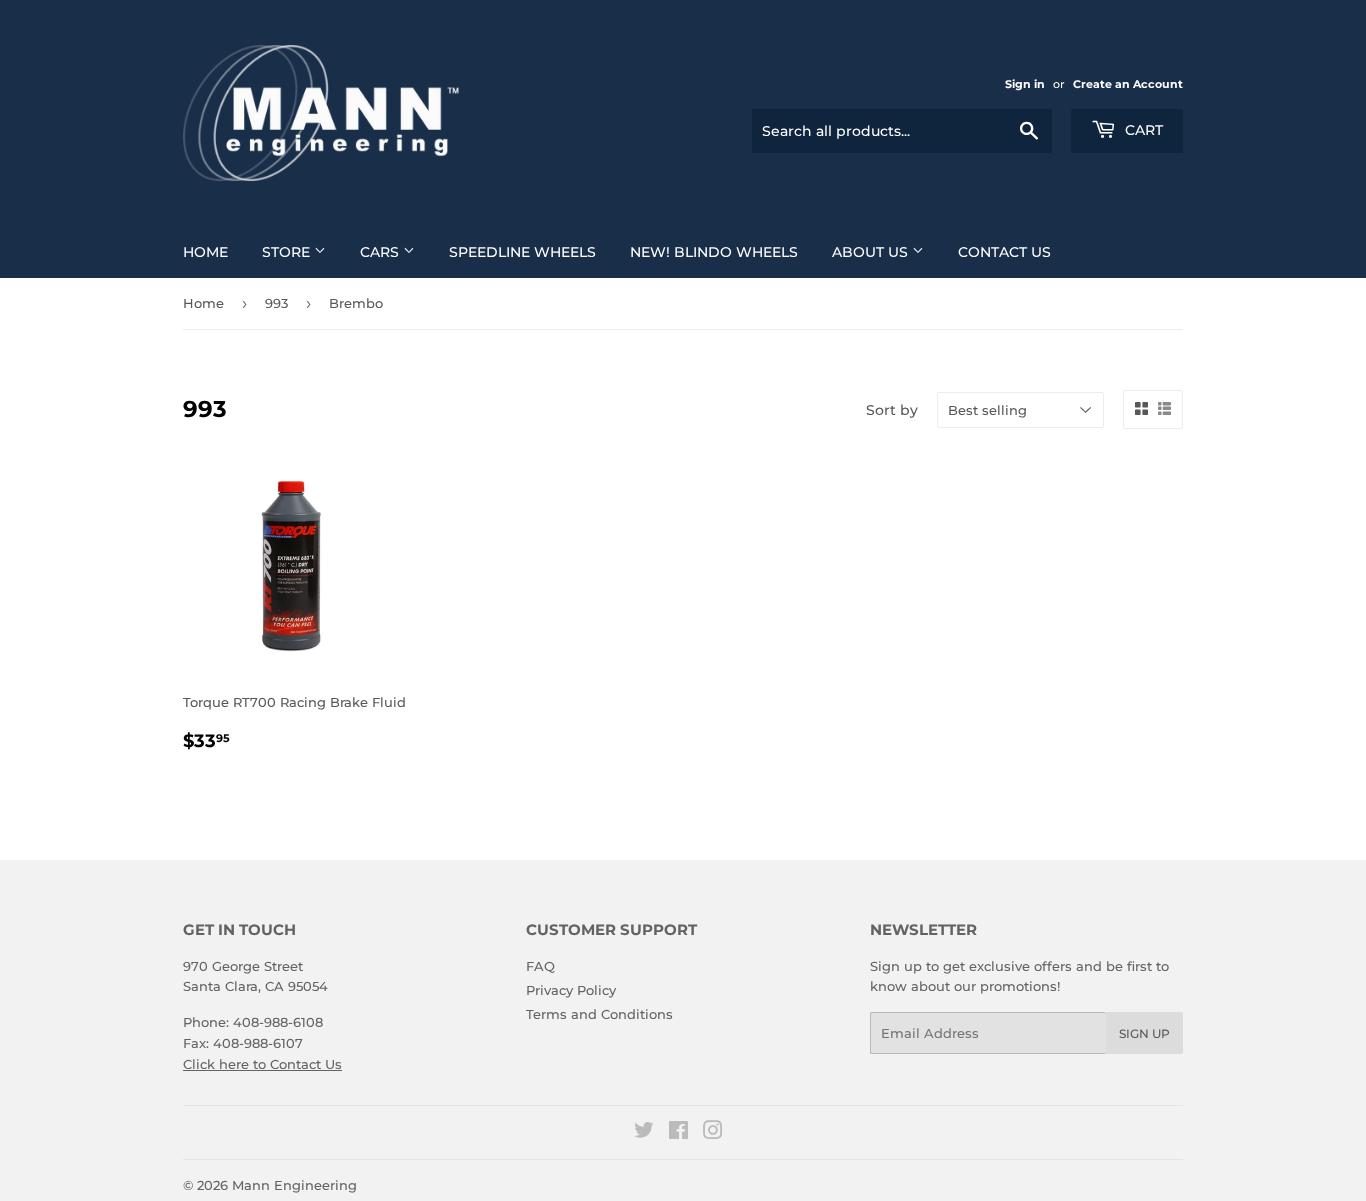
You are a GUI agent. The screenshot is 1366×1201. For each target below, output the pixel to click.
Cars (381, 252)
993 (276, 303)
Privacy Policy (571, 990)
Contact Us (1004, 252)
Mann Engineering (294, 1185)
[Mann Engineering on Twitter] (644, 1133)
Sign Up (1144, 1033)
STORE (288, 252)
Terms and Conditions (599, 1014)
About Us (872, 252)
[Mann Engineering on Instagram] (713, 1133)
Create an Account (1128, 84)
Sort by (892, 410)
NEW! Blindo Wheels (714, 252)
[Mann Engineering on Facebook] (678, 1133)
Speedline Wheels (522, 252)
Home (205, 252)
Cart (1142, 130)
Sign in (1025, 84)
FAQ (540, 966)
